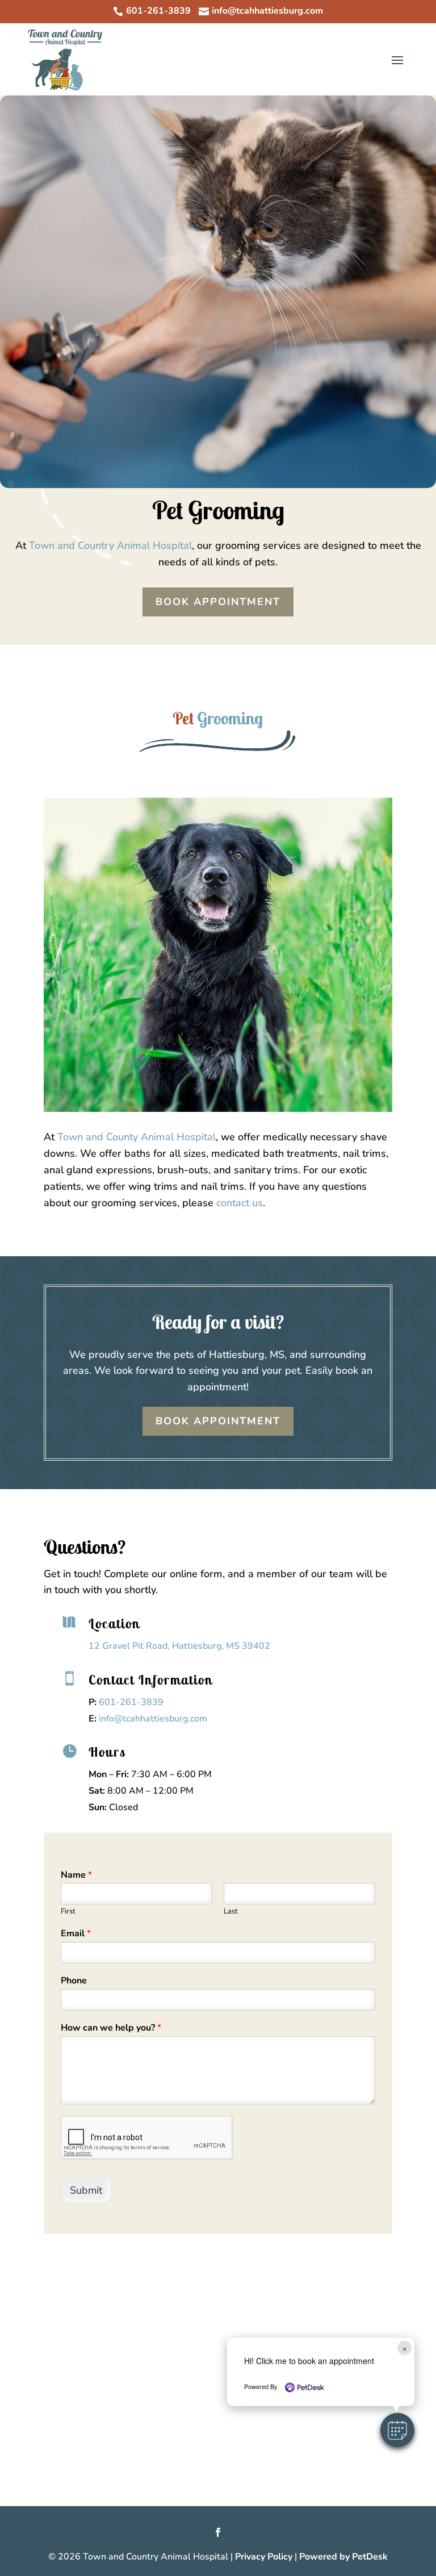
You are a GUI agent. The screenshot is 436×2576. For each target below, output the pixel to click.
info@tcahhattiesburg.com (153, 1719)
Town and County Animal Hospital (137, 1137)
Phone (74, 1981)
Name (76, 1875)
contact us (240, 1203)
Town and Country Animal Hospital (110, 545)
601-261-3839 (131, 1702)
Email (76, 1934)
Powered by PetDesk (343, 2557)
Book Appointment (218, 602)
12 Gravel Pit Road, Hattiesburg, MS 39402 (179, 1646)
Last (231, 1912)
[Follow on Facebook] (218, 2532)
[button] (397, 2430)
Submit (86, 2190)
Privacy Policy (264, 2557)
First (68, 1912)
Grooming (230, 718)
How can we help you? (111, 2028)
